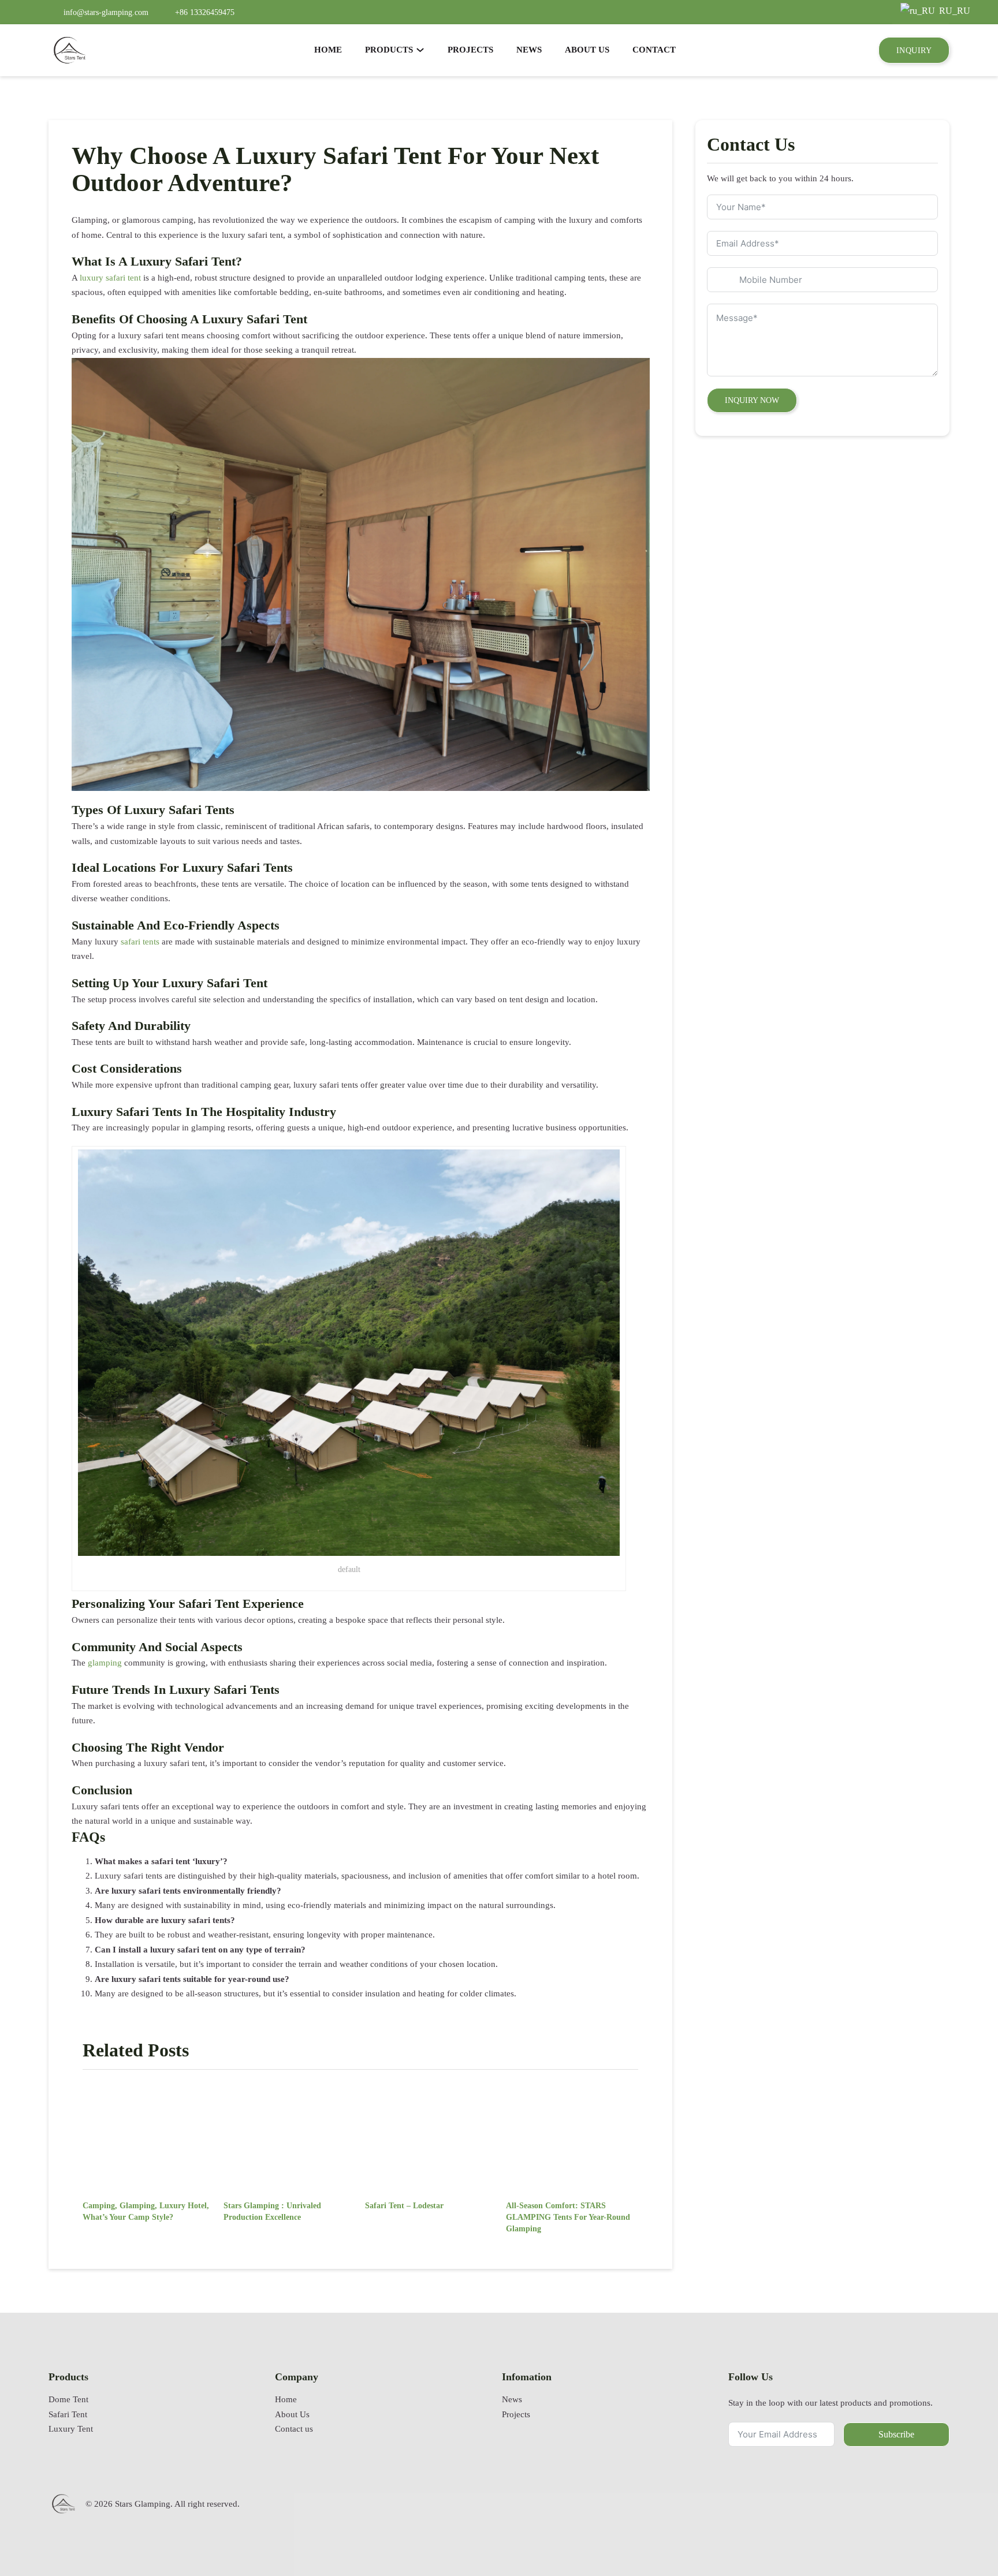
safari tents (140, 942)
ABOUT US (587, 50)
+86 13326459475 (205, 12)
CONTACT (654, 50)
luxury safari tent (110, 278)
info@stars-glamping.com (106, 12)
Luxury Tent (71, 2429)
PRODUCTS (389, 50)
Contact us (294, 2429)
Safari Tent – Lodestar (404, 2205)
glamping (105, 1663)
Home (286, 2399)
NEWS (529, 50)
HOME (328, 50)
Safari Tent (68, 2414)
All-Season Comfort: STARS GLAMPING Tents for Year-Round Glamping (568, 2217)
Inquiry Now (752, 400)
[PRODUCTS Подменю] (420, 50)
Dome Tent (68, 2399)
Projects (516, 2414)
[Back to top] (960, 2533)
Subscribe (896, 2434)
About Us (292, 2414)
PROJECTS (470, 50)
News (512, 2399)
